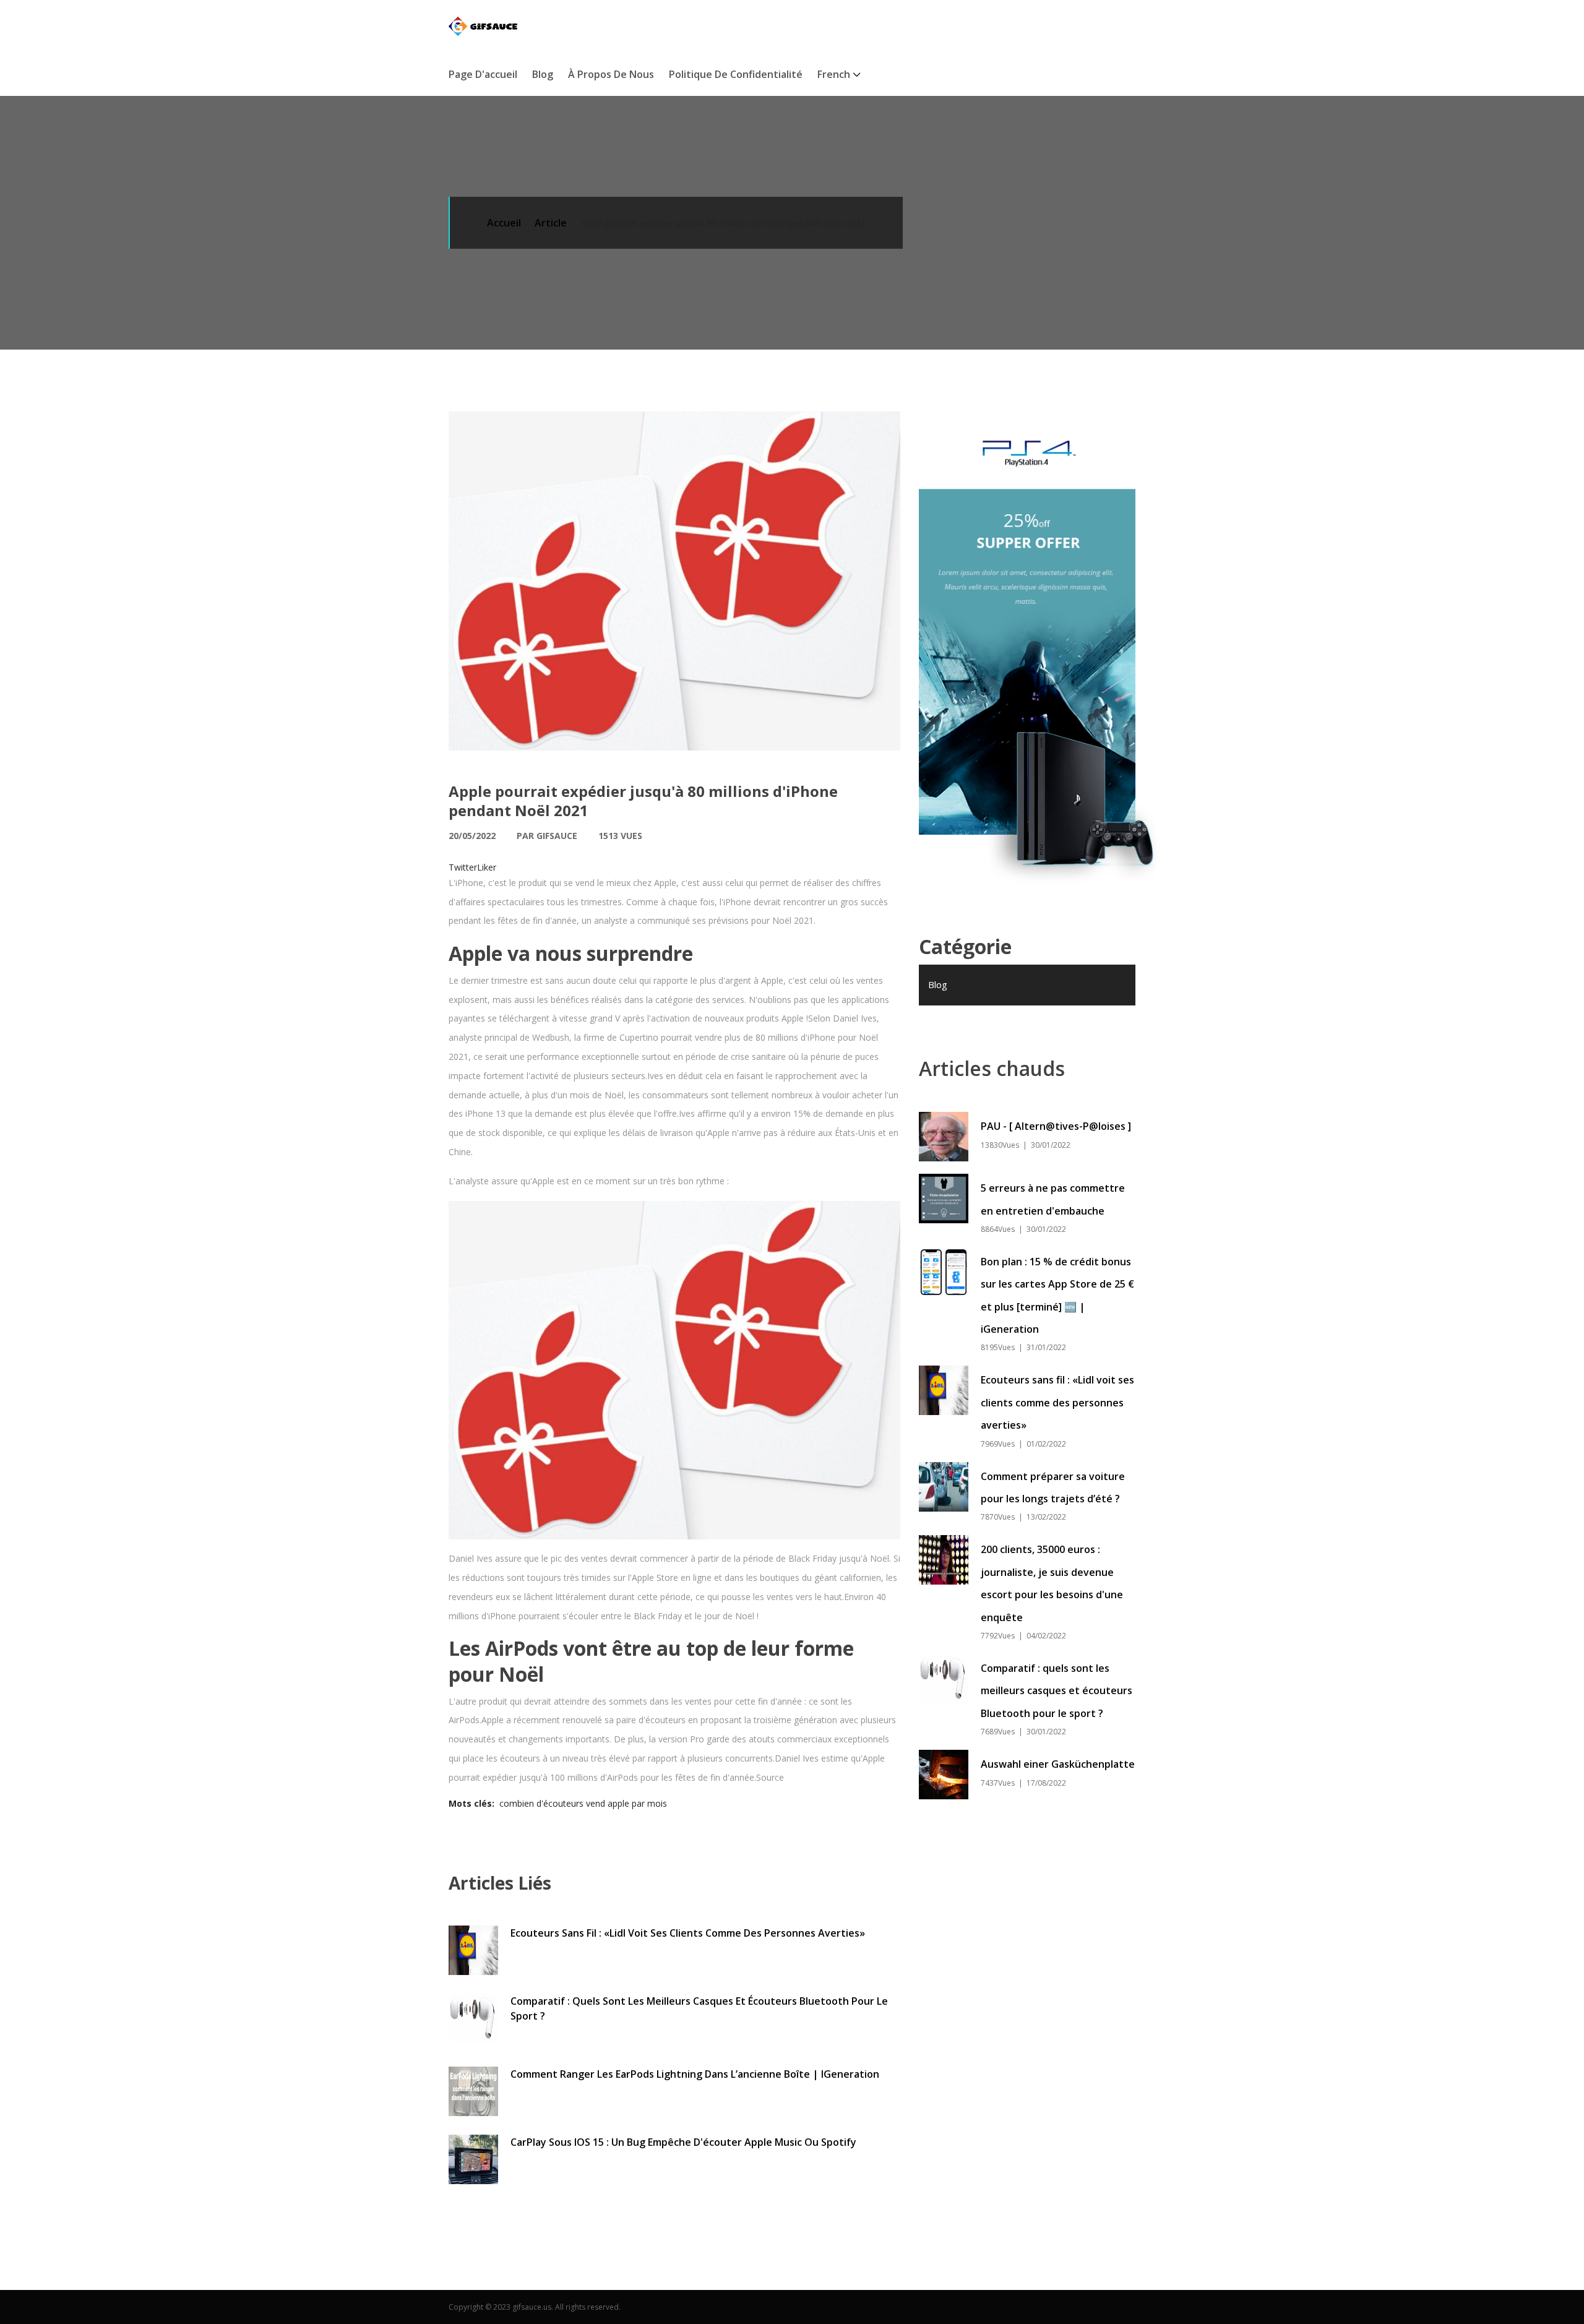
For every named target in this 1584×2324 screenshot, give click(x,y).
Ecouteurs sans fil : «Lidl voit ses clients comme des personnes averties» (688, 1933)
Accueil (504, 223)
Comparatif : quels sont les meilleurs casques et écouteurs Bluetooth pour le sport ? (699, 2008)
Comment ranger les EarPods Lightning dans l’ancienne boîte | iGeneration (695, 2074)
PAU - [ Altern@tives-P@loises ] (1056, 1126)
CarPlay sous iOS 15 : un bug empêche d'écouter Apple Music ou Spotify (683, 2142)
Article (551, 223)
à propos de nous (611, 74)
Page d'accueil (483, 74)
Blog (543, 74)
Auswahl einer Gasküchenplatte (1058, 1764)
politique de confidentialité (736, 74)
